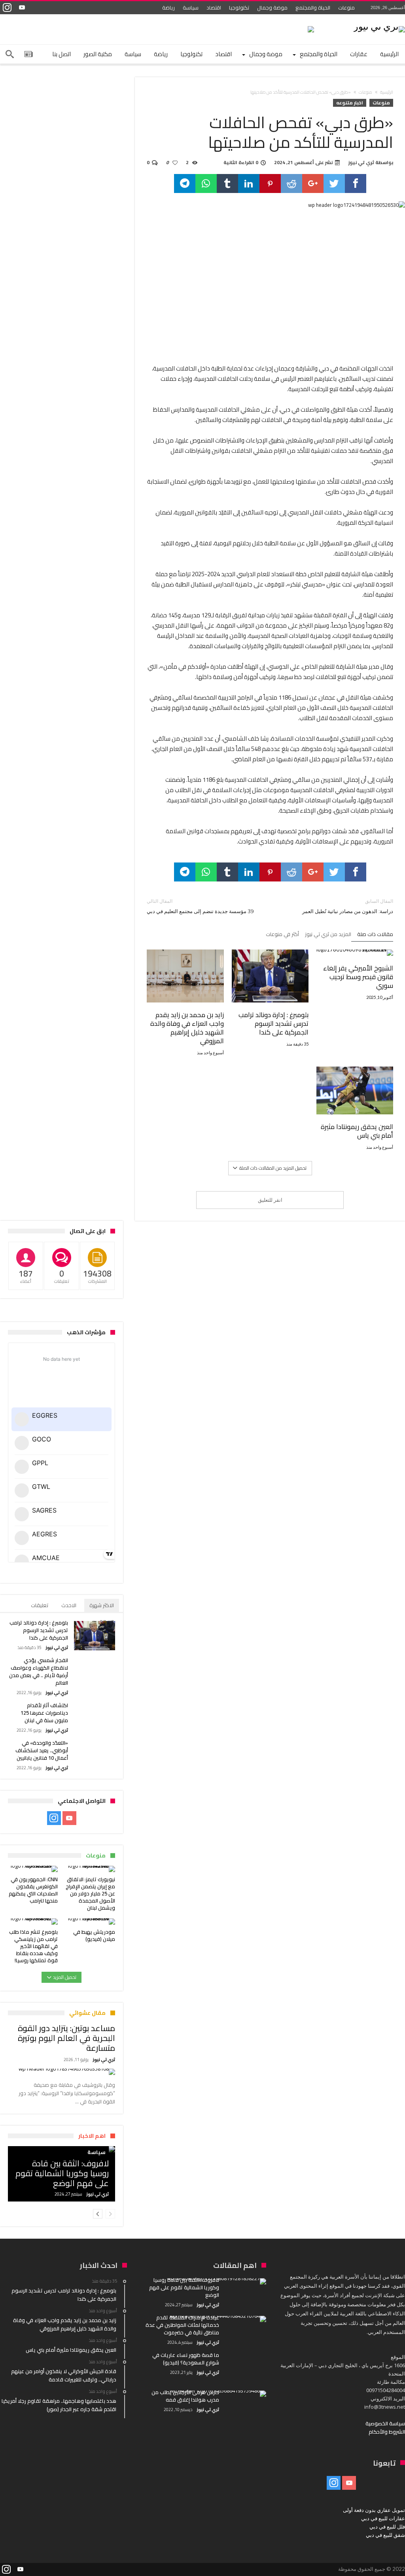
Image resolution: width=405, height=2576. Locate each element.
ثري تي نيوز (361, 163)
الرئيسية (387, 92)
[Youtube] (22, 8)
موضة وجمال (272, 8)
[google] (313, 183)
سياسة (191, 8)
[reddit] (291, 183)
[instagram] (7, 8)
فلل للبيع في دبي (387, 2527)
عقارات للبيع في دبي (383, 2518)
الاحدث (69, 1605)
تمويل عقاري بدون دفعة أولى (374, 2510)
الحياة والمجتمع (313, 8)
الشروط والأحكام (387, 2432)
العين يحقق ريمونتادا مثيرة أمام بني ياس (357, 1131)
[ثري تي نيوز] (379, 26)
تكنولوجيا (239, 8)
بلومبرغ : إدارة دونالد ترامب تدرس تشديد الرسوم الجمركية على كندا (273, 1023)
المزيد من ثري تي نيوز (328, 935)
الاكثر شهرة (102, 1605)
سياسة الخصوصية (385, 2423)
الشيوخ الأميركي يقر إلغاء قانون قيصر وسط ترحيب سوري (358, 977)
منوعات (346, 8)
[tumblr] (227, 183)
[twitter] (334, 183)
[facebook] (356, 183)
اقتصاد (214, 8)
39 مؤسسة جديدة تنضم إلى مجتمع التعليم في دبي (200, 906)
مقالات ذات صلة (375, 935)
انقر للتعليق (270, 1200)
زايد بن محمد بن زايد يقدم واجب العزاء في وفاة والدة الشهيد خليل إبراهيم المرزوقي (187, 1028)
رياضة (168, 8)
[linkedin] (249, 183)
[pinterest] (270, 183)
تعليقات (40, 1605)
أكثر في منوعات (282, 935)
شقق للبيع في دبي (385, 2535)
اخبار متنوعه (350, 103)
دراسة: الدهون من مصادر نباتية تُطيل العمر (348, 906)
